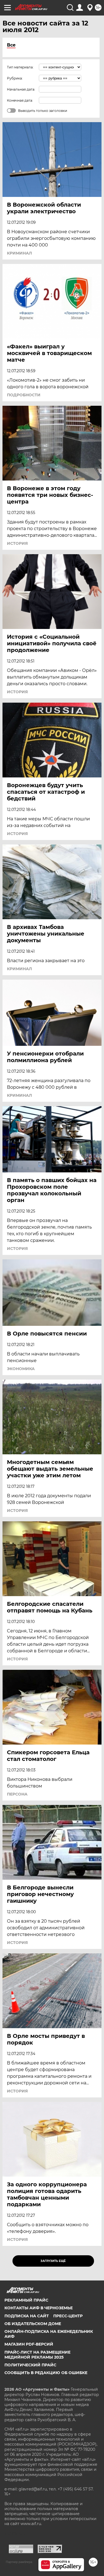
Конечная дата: (20, 100)
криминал (19, 253)
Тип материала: (20, 67)
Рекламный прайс (26, 2300)
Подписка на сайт (27, 2316)
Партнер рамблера (19, 2562)
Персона (17, 1794)
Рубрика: (15, 78)
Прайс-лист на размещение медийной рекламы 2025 (37, 2355)
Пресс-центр (68, 2316)
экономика (21, 1369)
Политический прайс (30, 2365)
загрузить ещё (53, 2261)
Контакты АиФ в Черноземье (39, 2308)
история (17, 543)
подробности (24, 395)
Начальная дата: (21, 89)
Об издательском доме (33, 2324)
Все (11, 45)
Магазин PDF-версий (29, 2344)
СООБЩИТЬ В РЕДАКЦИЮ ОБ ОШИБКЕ (46, 2373)
